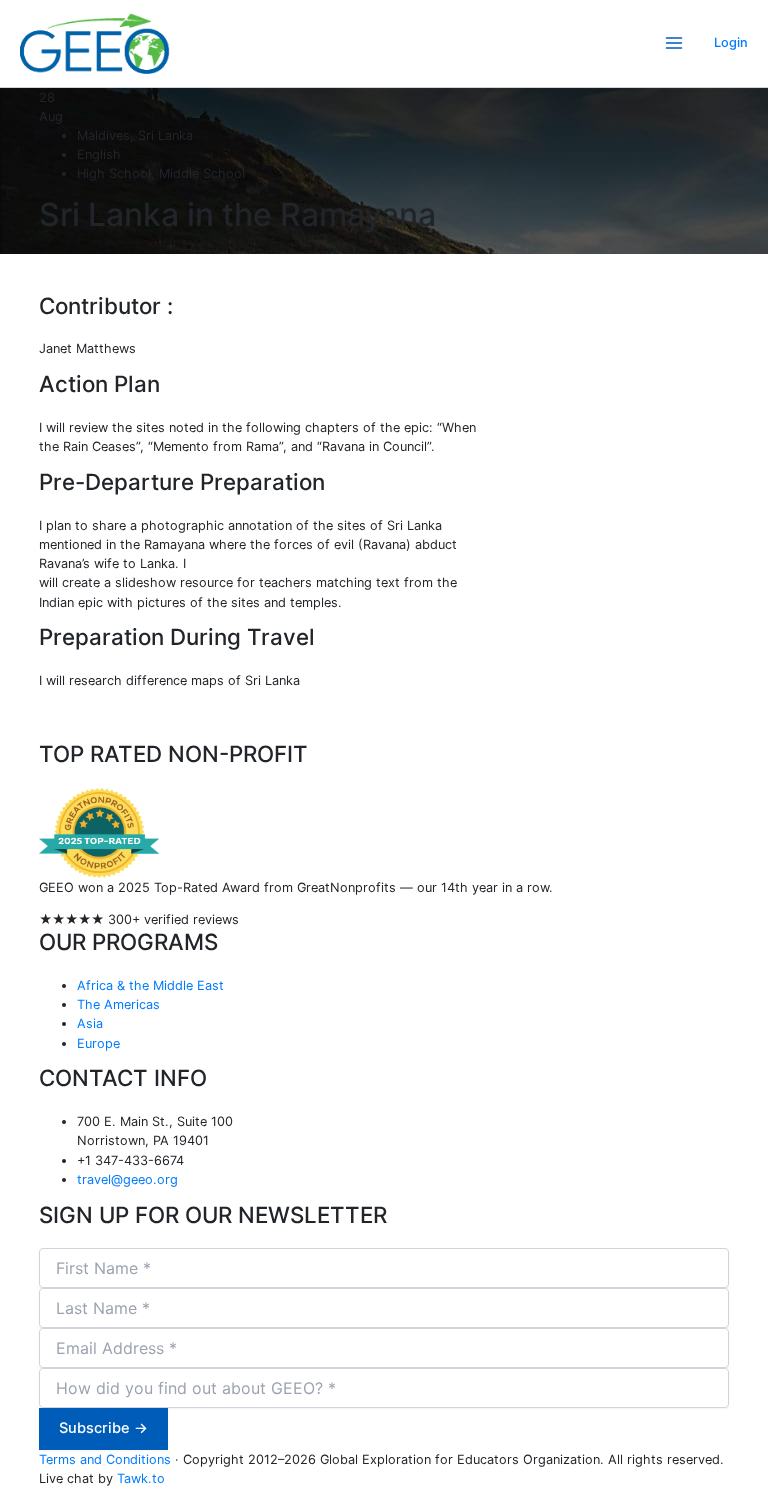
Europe (98, 1043)
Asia (90, 1023)
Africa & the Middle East (150, 985)
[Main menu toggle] (674, 43)
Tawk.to (141, 1478)
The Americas (118, 1004)
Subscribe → (103, 1428)
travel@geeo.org (127, 1179)
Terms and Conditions (105, 1459)
